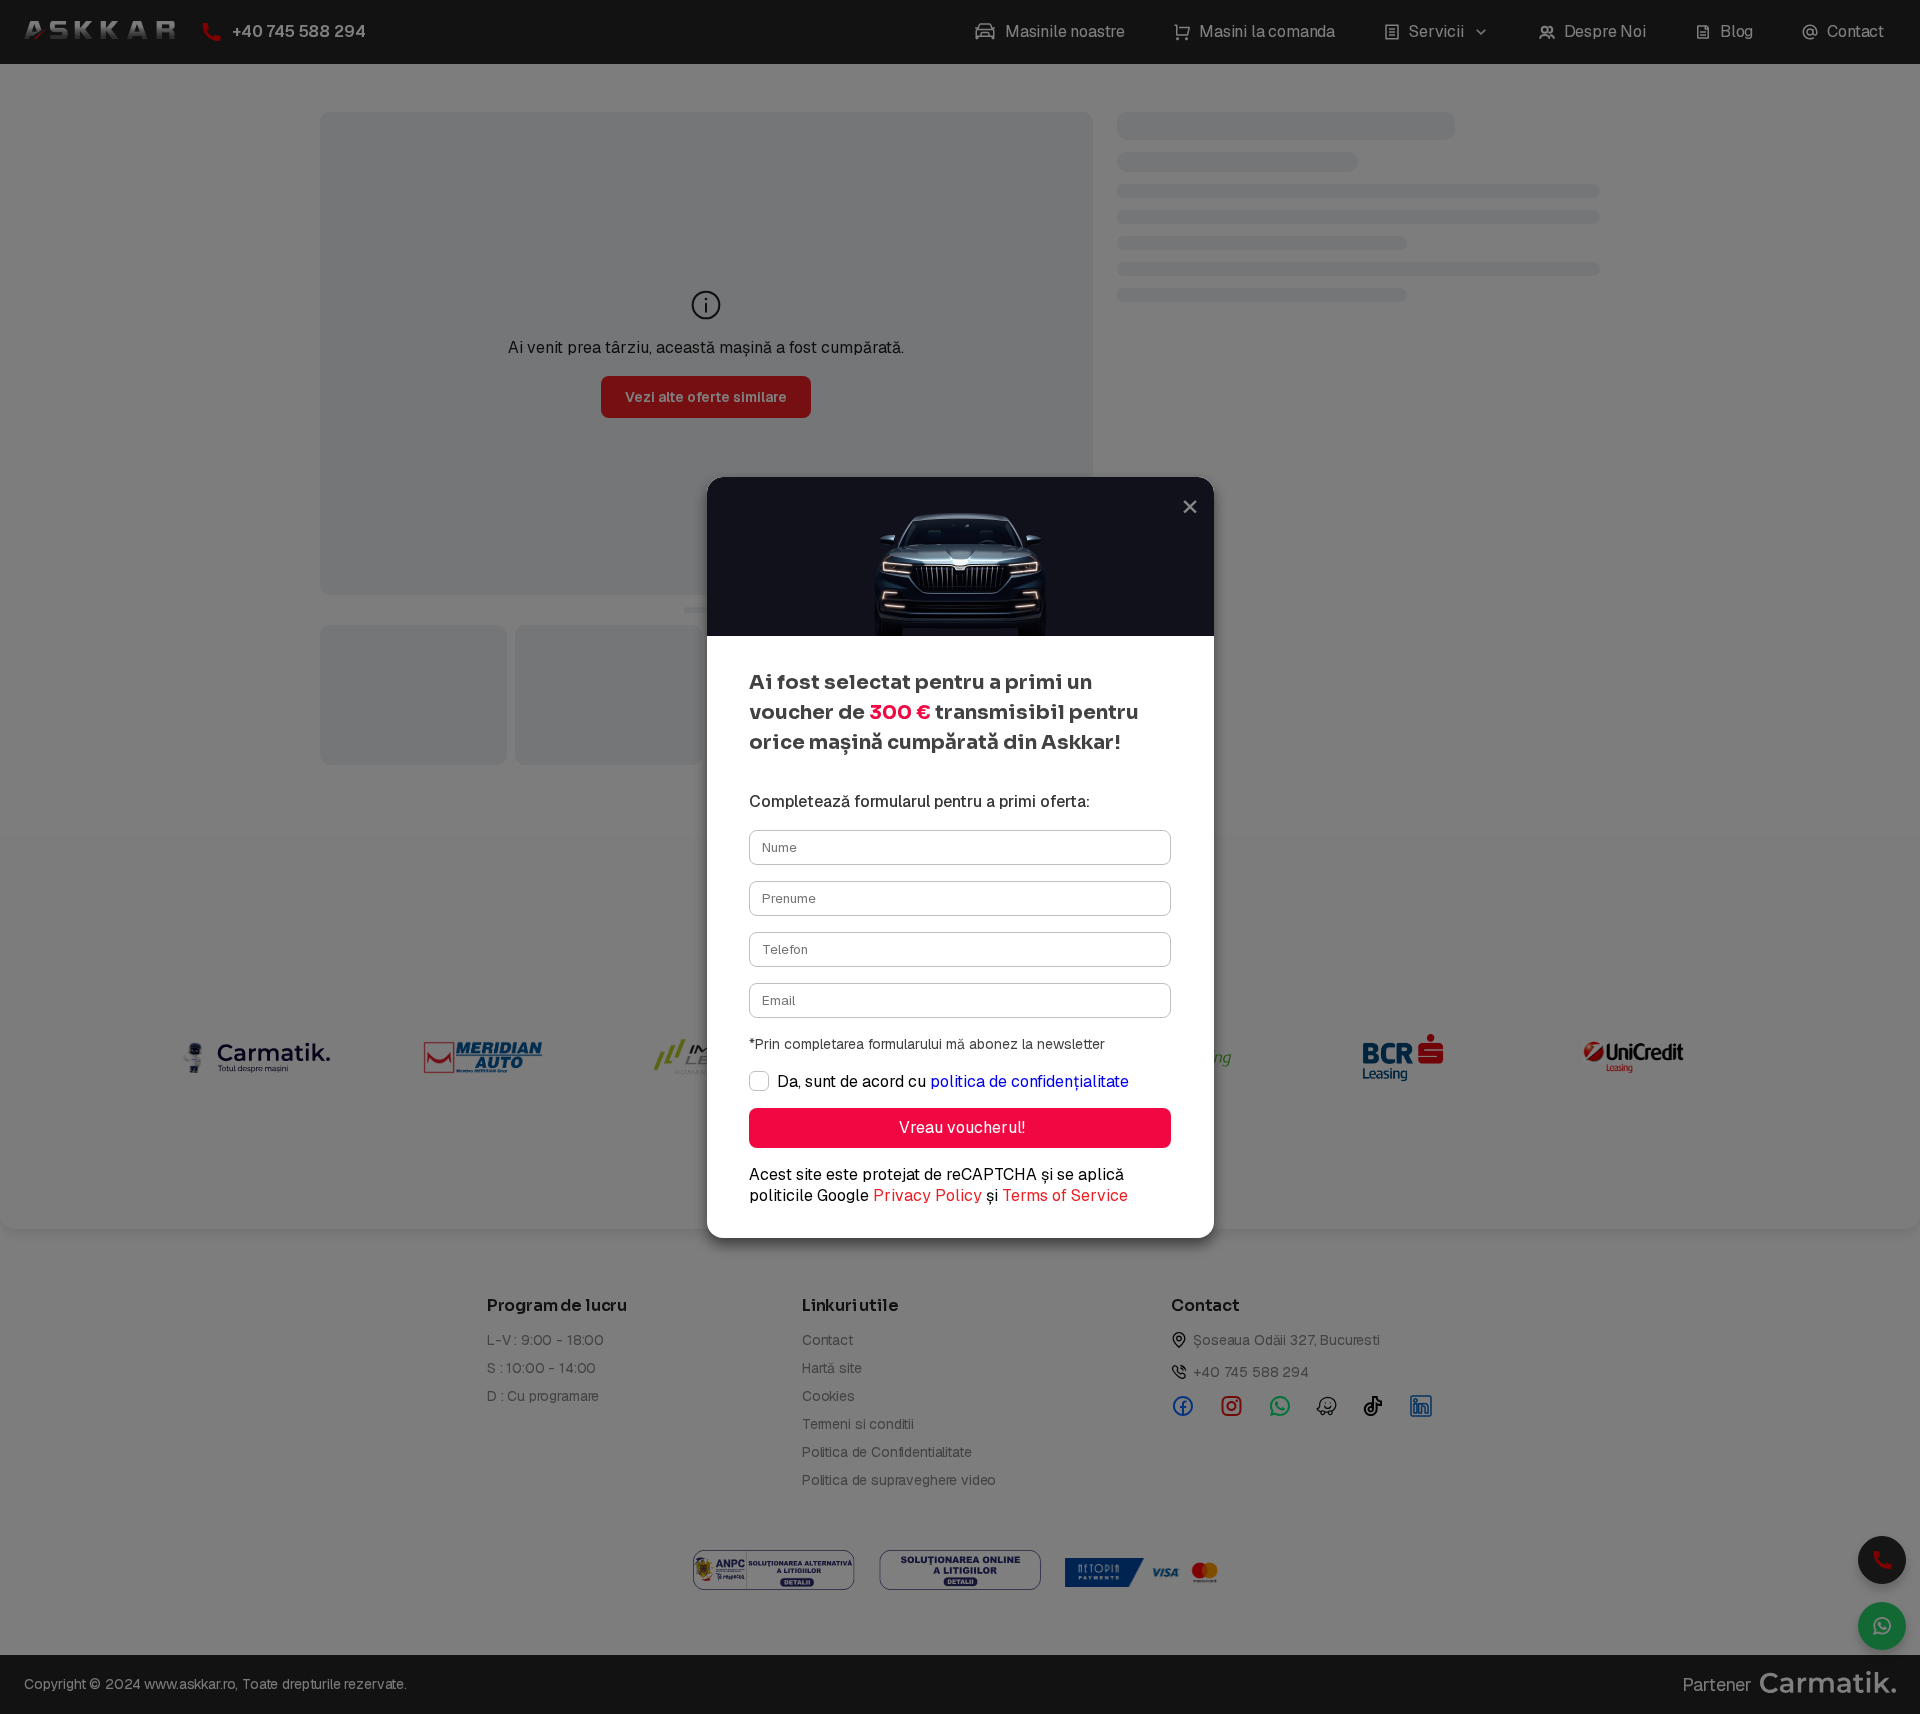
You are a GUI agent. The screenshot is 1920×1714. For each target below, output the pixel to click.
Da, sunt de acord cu (953, 1081)
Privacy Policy (927, 1195)
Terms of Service (1065, 1195)
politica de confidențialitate (1029, 1081)
